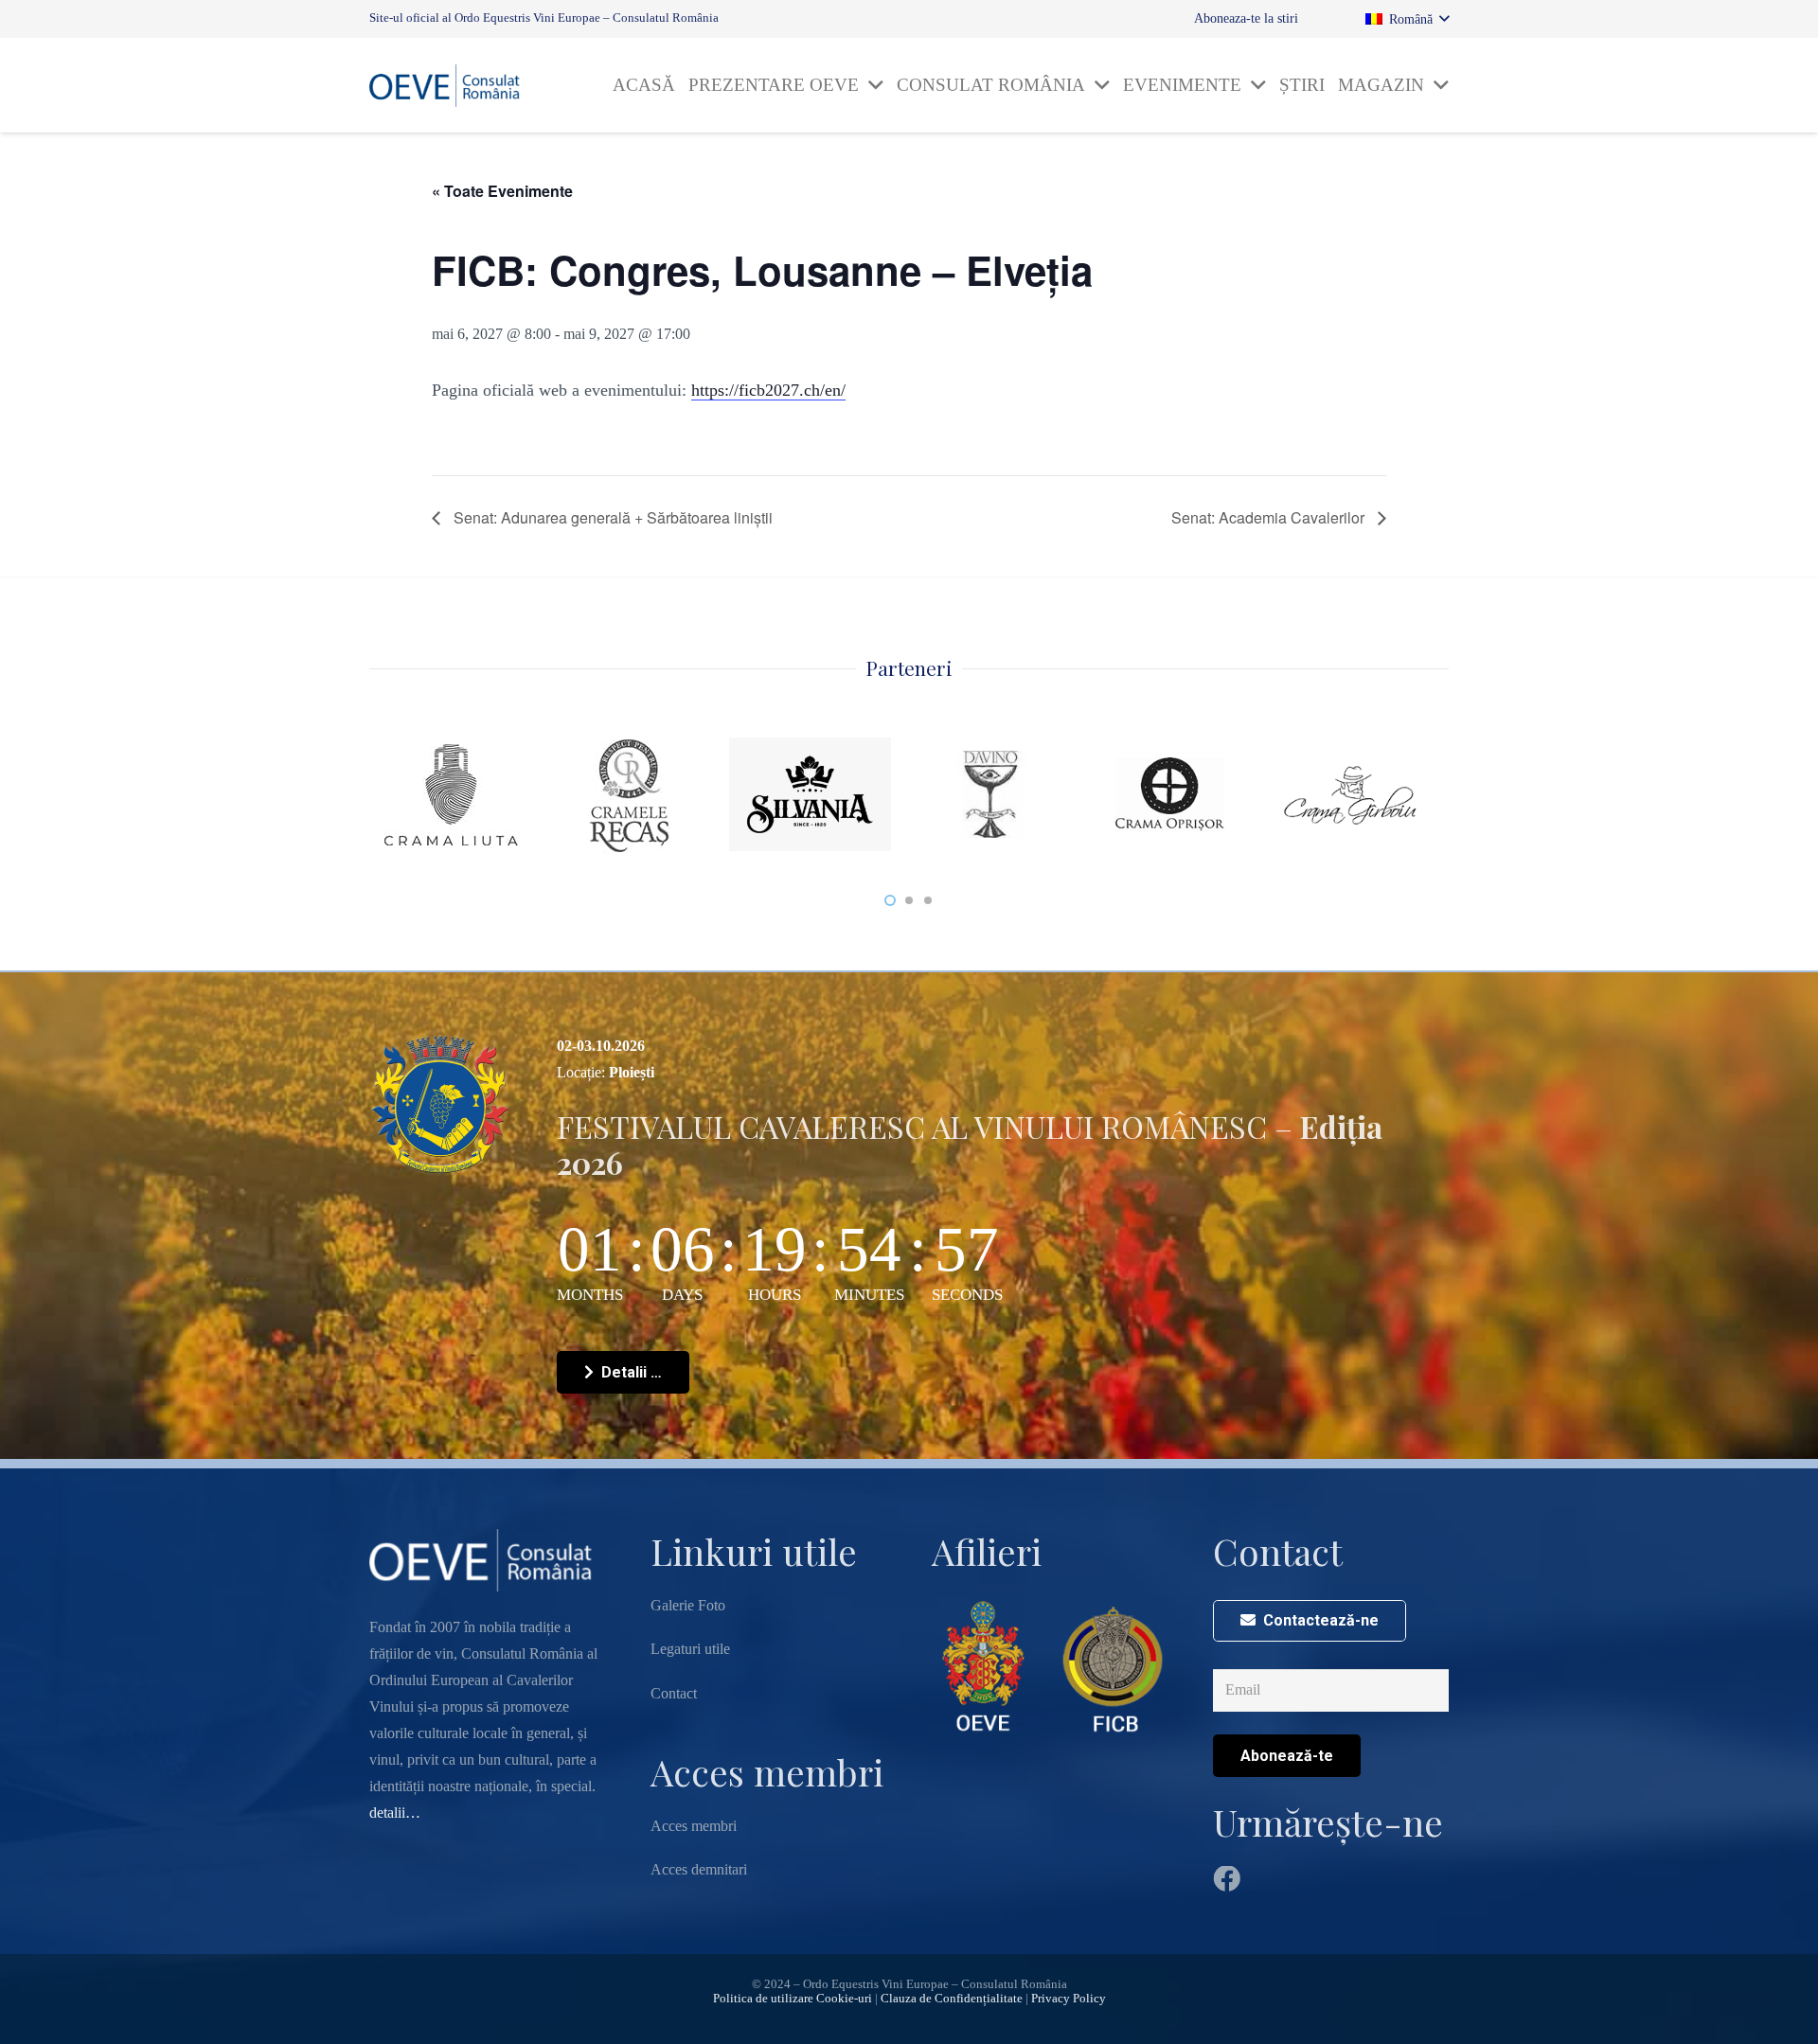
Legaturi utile (690, 1649)
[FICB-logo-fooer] (1113, 1667)
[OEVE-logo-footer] (986, 1667)
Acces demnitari (699, 1869)
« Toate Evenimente (502, 191)
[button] (1407, 19)
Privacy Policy (1069, 1999)
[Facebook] (1227, 1880)
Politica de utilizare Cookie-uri (793, 1999)
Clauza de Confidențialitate (952, 1999)
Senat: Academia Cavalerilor (1270, 517)
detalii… (395, 1813)
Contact (674, 1693)
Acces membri (694, 1826)
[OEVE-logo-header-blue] (449, 86)
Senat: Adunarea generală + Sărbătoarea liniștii (611, 517)
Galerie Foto (688, 1605)
